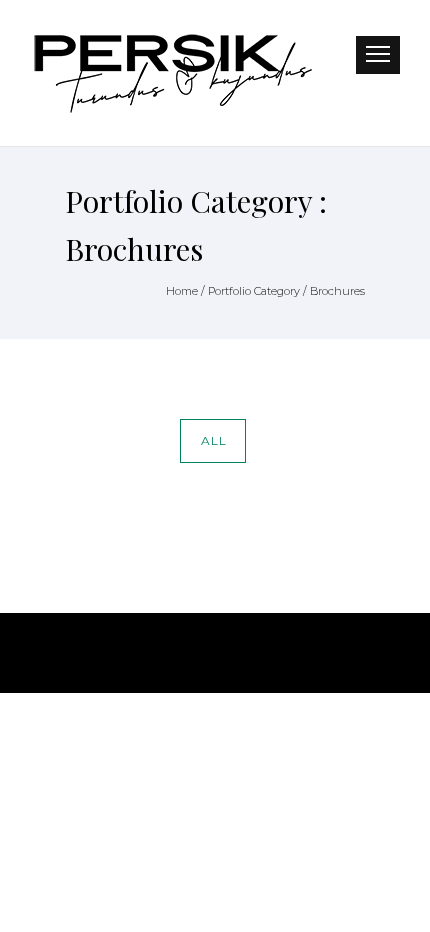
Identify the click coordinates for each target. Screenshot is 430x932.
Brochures (337, 291)
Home (182, 291)
